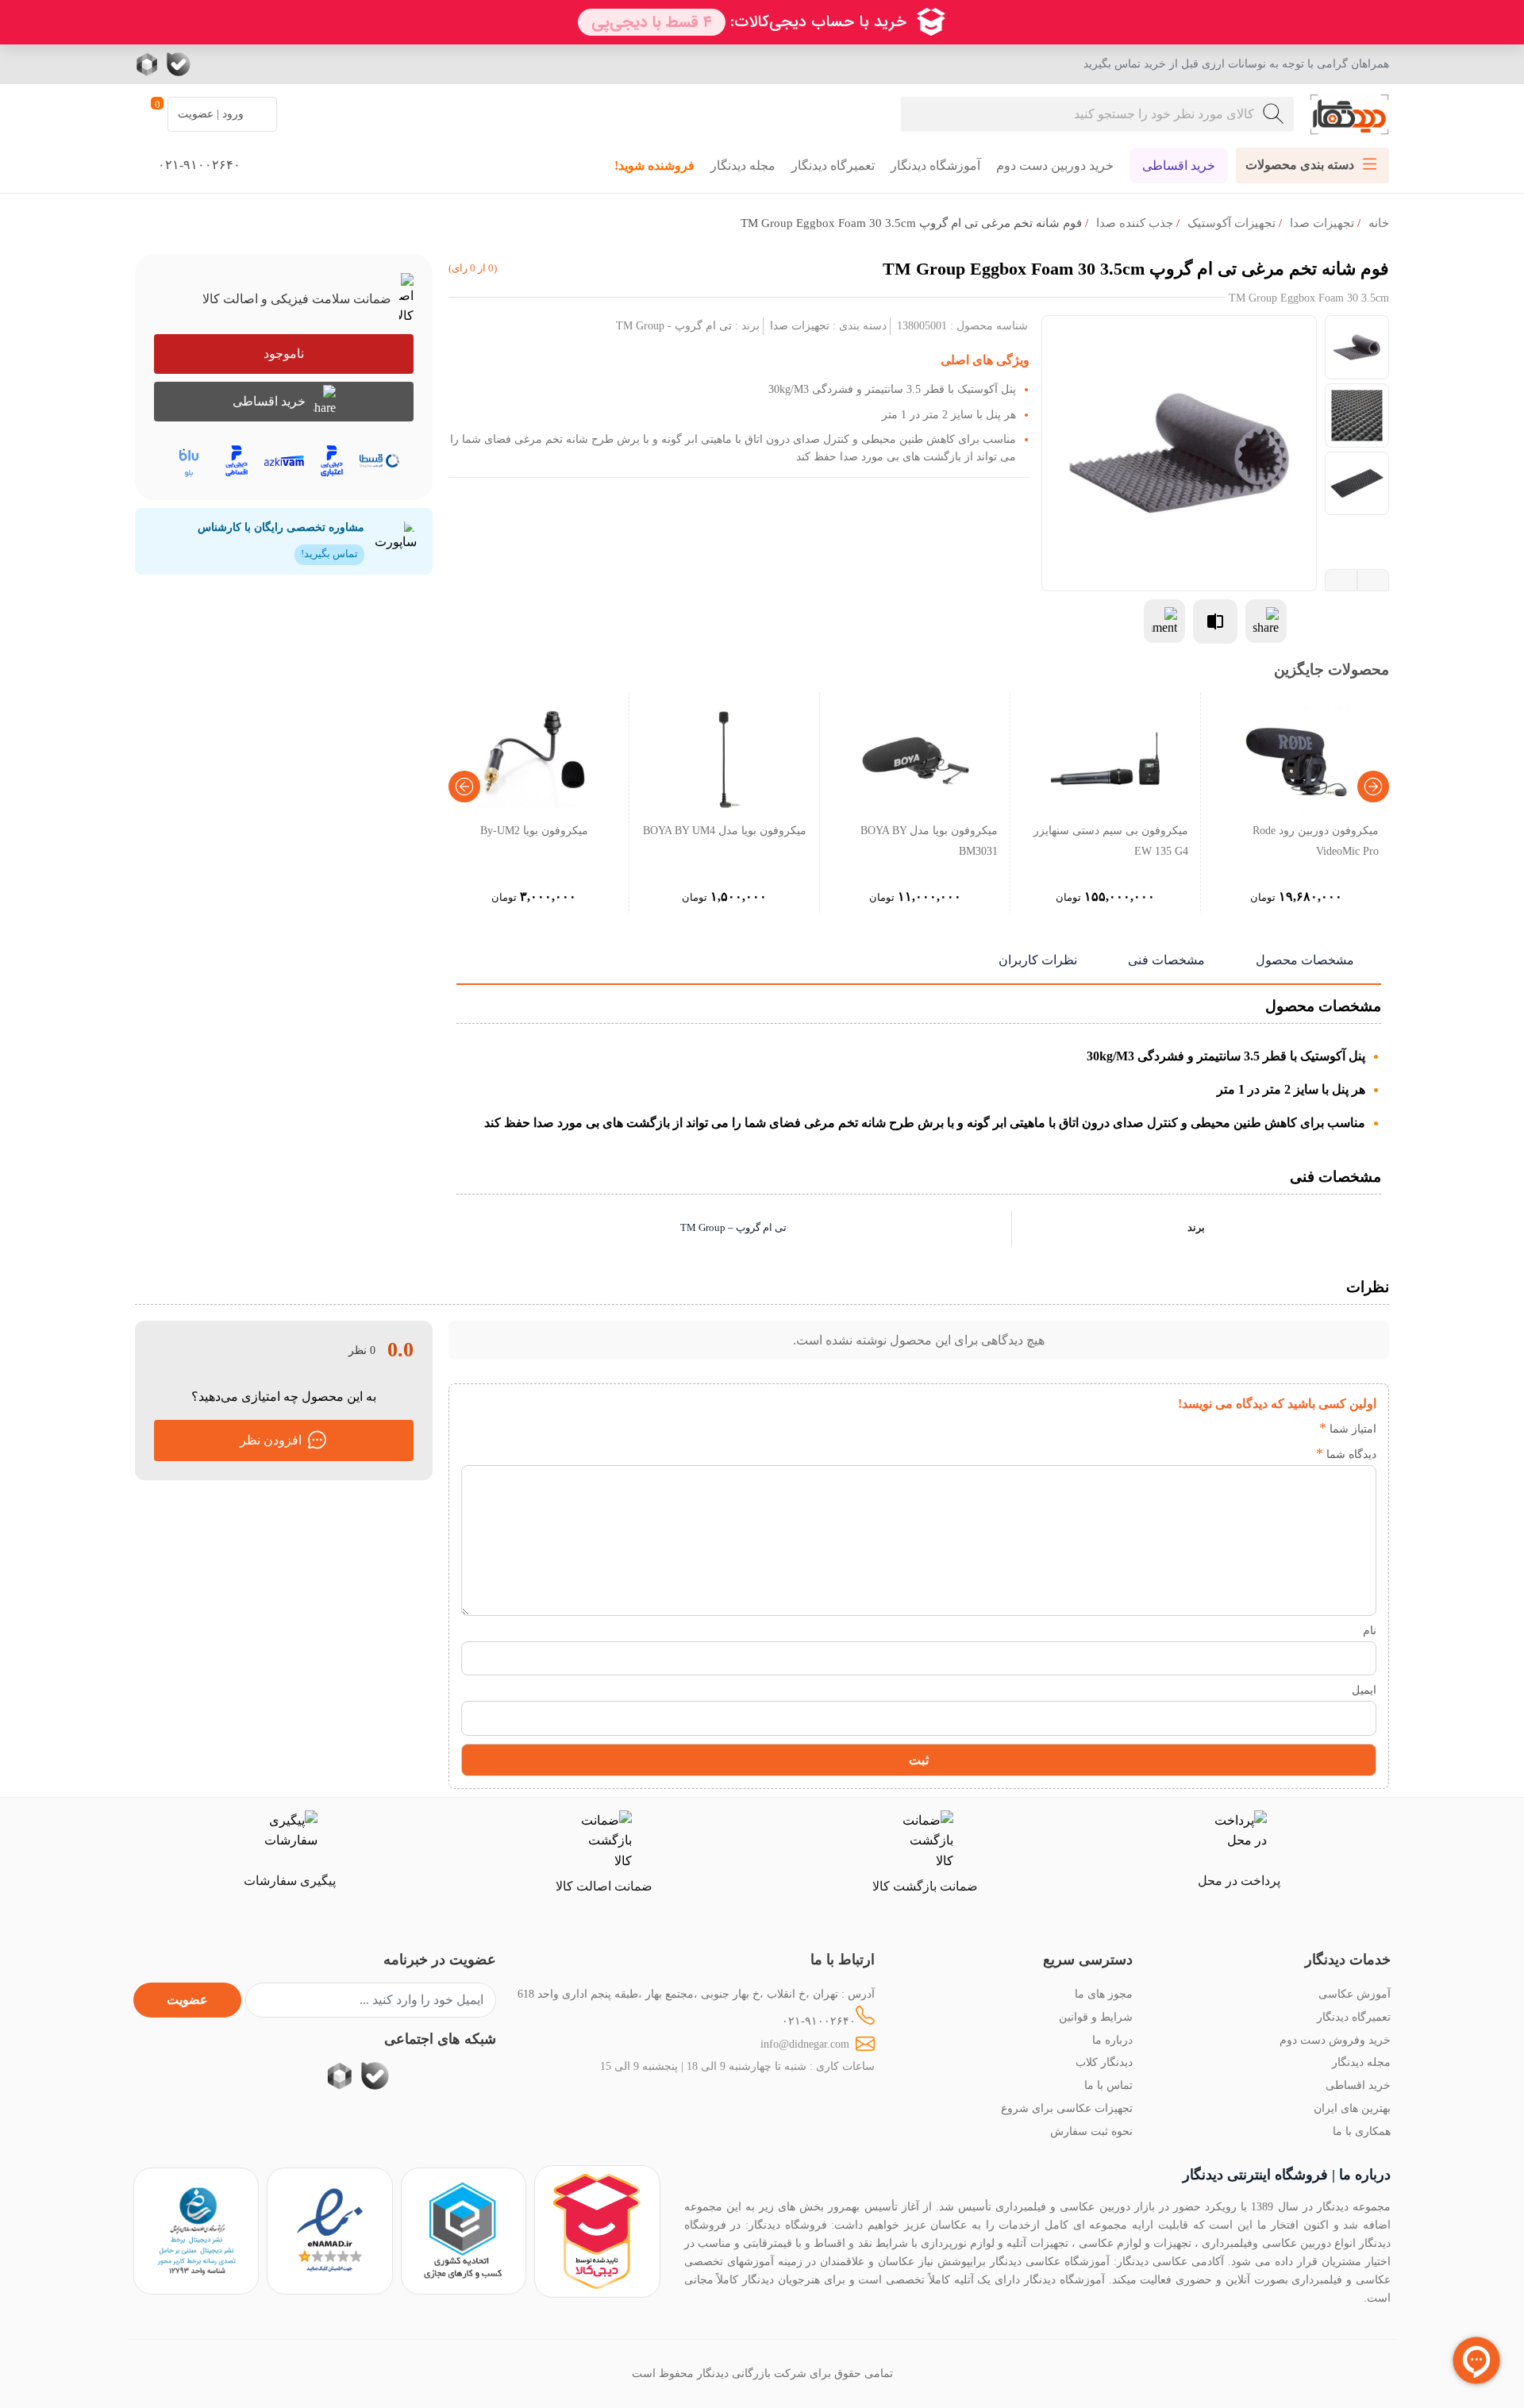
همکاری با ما (1362, 2131)
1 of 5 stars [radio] (1301, 1429)
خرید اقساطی (1179, 165)
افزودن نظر (271, 1440)
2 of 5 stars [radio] (1278, 1429)
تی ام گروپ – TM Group (733, 1228)
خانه (1379, 223)
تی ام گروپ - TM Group (674, 325)
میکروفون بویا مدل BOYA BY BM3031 (929, 840)
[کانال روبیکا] (149, 64)
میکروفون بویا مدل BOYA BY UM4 (725, 830)
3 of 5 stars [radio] (1254, 1429)
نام (1370, 1630)
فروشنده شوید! (654, 165)
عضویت (187, 2000)
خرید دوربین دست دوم (1055, 165)
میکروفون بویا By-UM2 (534, 830)
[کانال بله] (179, 64)
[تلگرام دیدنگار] (242, 64)
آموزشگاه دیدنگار (935, 165)
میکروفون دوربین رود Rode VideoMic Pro (1316, 840)
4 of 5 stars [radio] (1230, 1429)
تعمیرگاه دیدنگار (833, 165)
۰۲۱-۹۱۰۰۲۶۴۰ (819, 2021)
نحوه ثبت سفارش (1091, 2131)
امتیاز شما (1348, 1429)
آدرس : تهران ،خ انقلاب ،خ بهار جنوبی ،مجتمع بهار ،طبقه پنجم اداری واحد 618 (696, 1994)
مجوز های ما (1104, 1994)
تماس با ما (1108, 2085)
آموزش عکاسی (1355, 1994)
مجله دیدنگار (743, 165)
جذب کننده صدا (1135, 223)
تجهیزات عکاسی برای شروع (1067, 2108)
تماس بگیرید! (329, 554)
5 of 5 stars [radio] (1206, 1429)
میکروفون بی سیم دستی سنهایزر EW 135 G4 (1111, 840)
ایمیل (1364, 1690)
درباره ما (1112, 2040)
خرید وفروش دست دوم (1335, 2040)
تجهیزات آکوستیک (1232, 223)
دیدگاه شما (1346, 1454)
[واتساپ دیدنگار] (210, 64)
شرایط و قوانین (1096, 2017)
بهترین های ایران (1352, 2108)
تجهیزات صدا (1322, 223)
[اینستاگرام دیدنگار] (274, 64)
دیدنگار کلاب (1104, 2062)
